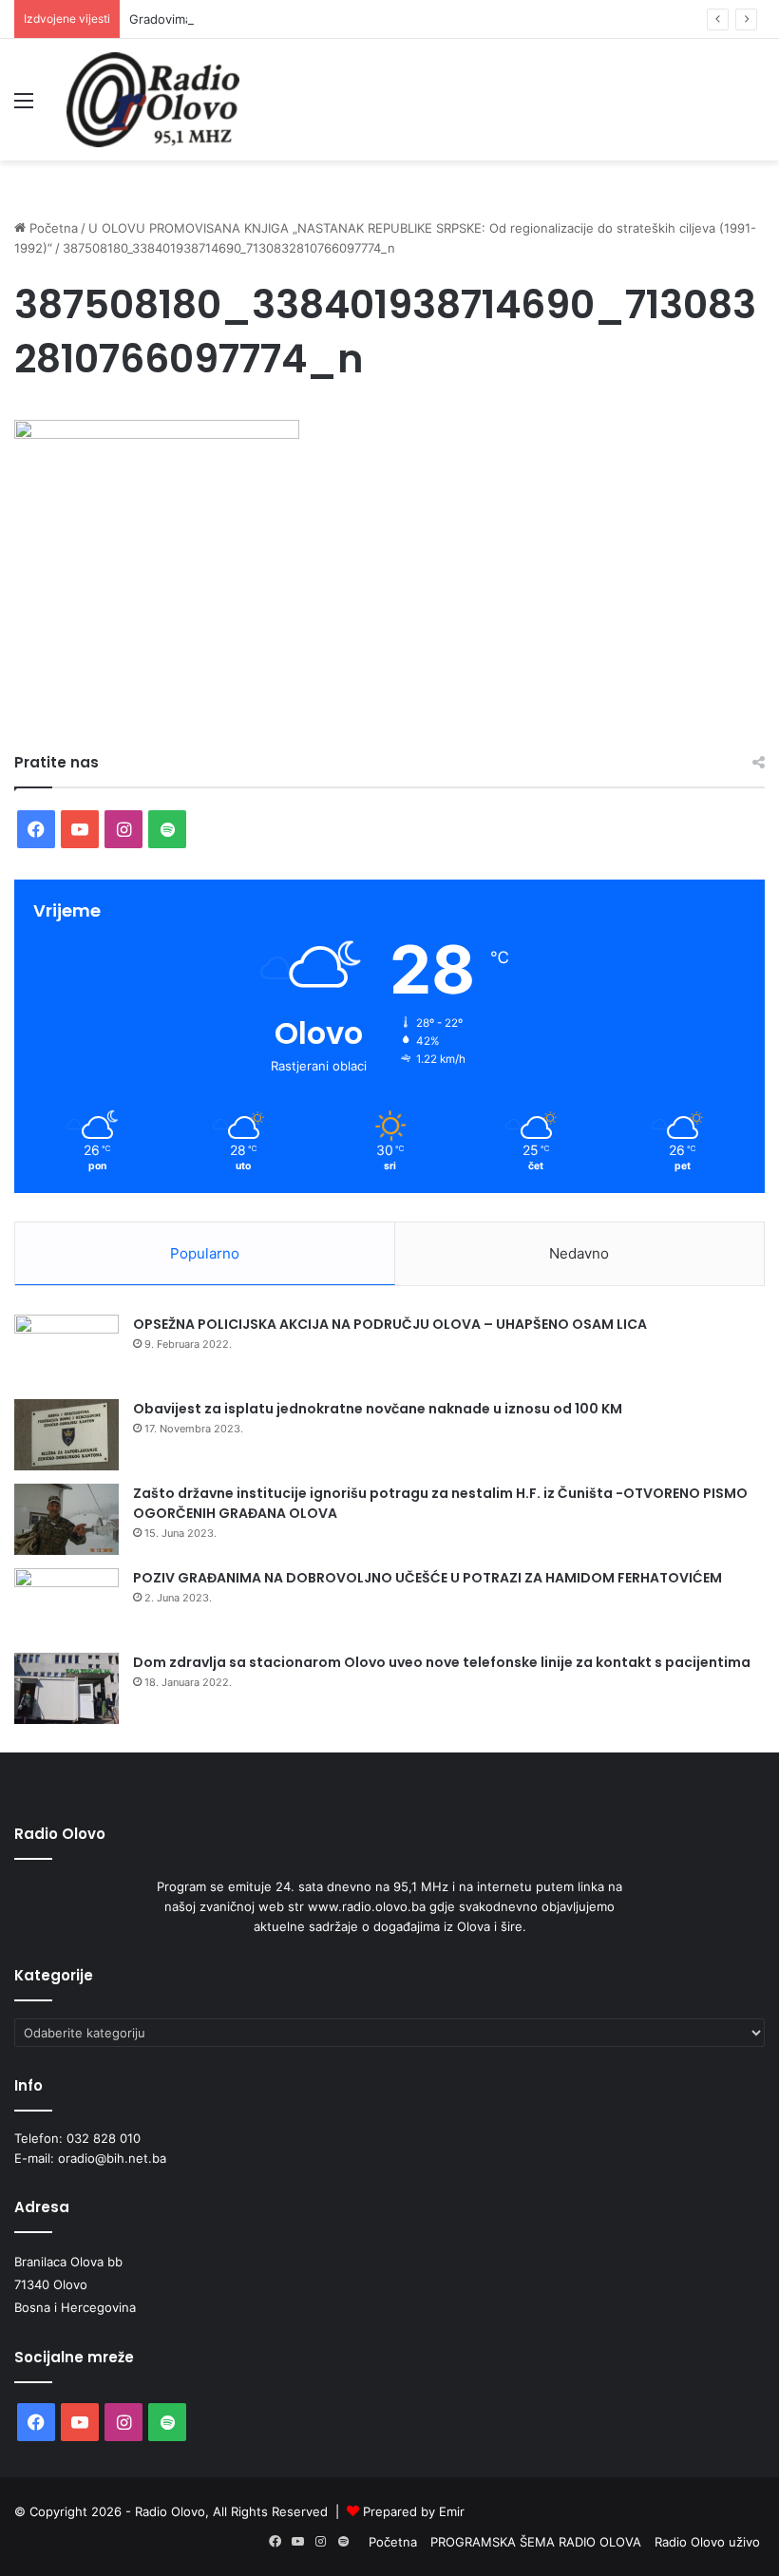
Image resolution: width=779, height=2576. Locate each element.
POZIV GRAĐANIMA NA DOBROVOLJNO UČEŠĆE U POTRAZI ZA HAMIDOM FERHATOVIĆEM (427, 1578)
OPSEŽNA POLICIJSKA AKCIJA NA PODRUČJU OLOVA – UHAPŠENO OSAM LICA (390, 1324)
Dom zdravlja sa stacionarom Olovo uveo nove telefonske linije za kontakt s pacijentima (442, 1662)
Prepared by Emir (414, 2511)
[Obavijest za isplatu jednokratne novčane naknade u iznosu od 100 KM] (66, 1435)
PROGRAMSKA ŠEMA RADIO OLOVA (536, 2542)
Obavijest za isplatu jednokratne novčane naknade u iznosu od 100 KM (378, 1409)
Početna (52, 228)
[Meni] (24, 107)
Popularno (205, 1253)
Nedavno (579, 1253)
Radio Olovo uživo (707, 2542)
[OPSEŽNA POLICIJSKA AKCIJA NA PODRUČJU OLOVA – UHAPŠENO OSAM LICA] (66, 1350)
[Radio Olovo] (153, 100)
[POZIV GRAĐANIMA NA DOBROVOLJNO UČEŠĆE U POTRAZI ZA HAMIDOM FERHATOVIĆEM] (66, 1604)
